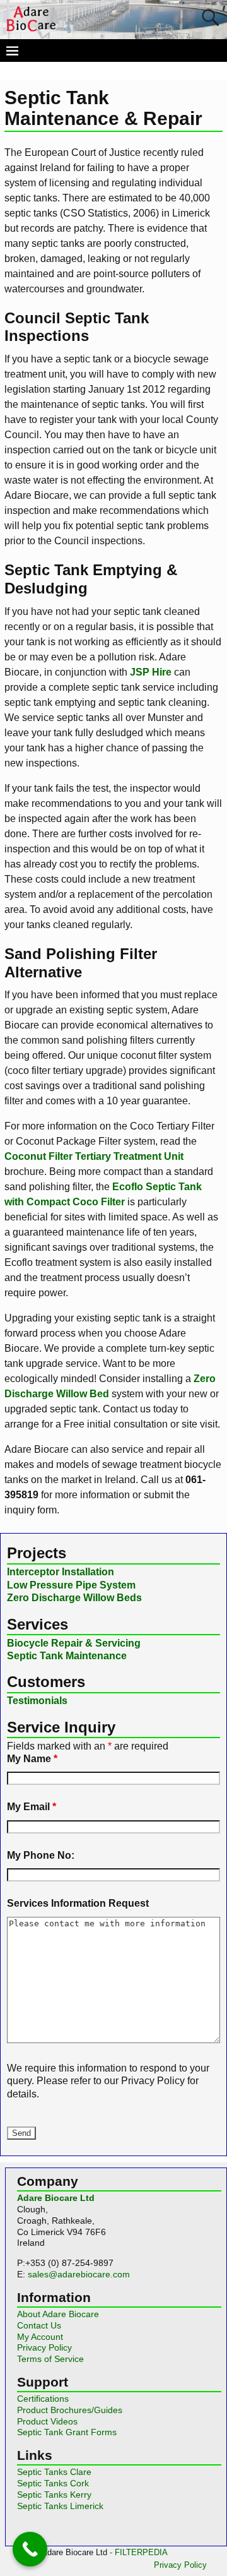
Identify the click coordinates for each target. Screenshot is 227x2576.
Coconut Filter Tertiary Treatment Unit (94, 1156)
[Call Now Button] (30, 2549)
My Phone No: (41, 1855)
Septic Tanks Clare (54, 2472)
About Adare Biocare (58, 2314)
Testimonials (37, 1701)
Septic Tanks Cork (53, 2483)
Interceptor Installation (61, 1572)
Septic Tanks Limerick (60, 2506)
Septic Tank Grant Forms (67, 2432)
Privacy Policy (44, 2347)
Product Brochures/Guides (70, 2410)
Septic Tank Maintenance (67, 1656)
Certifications (43, 2399)
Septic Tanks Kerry (54, 2495)
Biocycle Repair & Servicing (74, 1643)
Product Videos (47, 2421)
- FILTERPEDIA (139, 2552)
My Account (40, 2337)
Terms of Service (50, 2359)
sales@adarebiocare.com (79, 2274)
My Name (32, 1759)
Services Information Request (78, 1903)
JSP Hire (151, 672)
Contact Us (39, 2325)
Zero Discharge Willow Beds (74, 1598)
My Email (32, 1807)
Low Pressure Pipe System (71, 1585)
